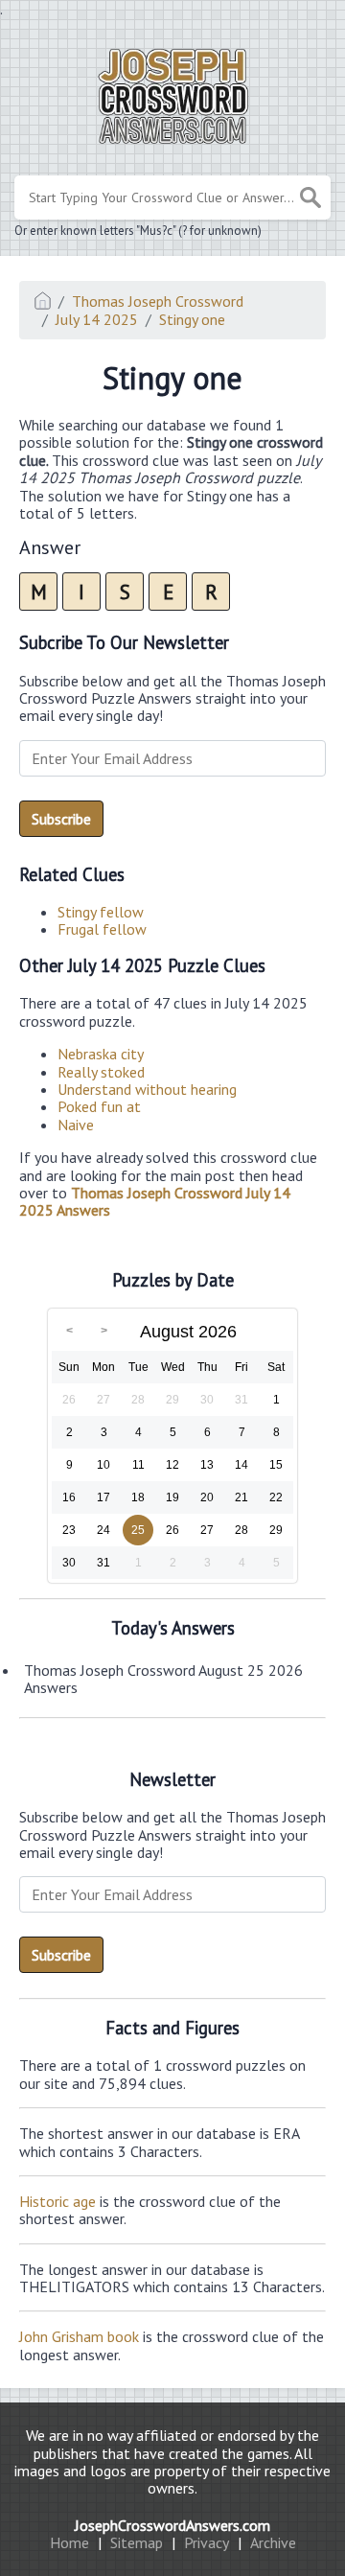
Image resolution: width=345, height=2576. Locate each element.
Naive (76, 1125)
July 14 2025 (97, 319)
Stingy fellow (101, 912)
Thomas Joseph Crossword (158, 301)
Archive (273, 2542)
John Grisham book (79, 2336)
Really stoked (101, 1072)
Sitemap (137, 2542)
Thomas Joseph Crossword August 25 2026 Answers (163, 1679)
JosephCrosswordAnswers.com (172, 2525)
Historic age (57, 2201)
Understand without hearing (147, 1089)
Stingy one (192, 319)
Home (69, 2542)
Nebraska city (101, 1054)
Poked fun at (99, 1106)
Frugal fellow (102, 929)
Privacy (207, 2542)
